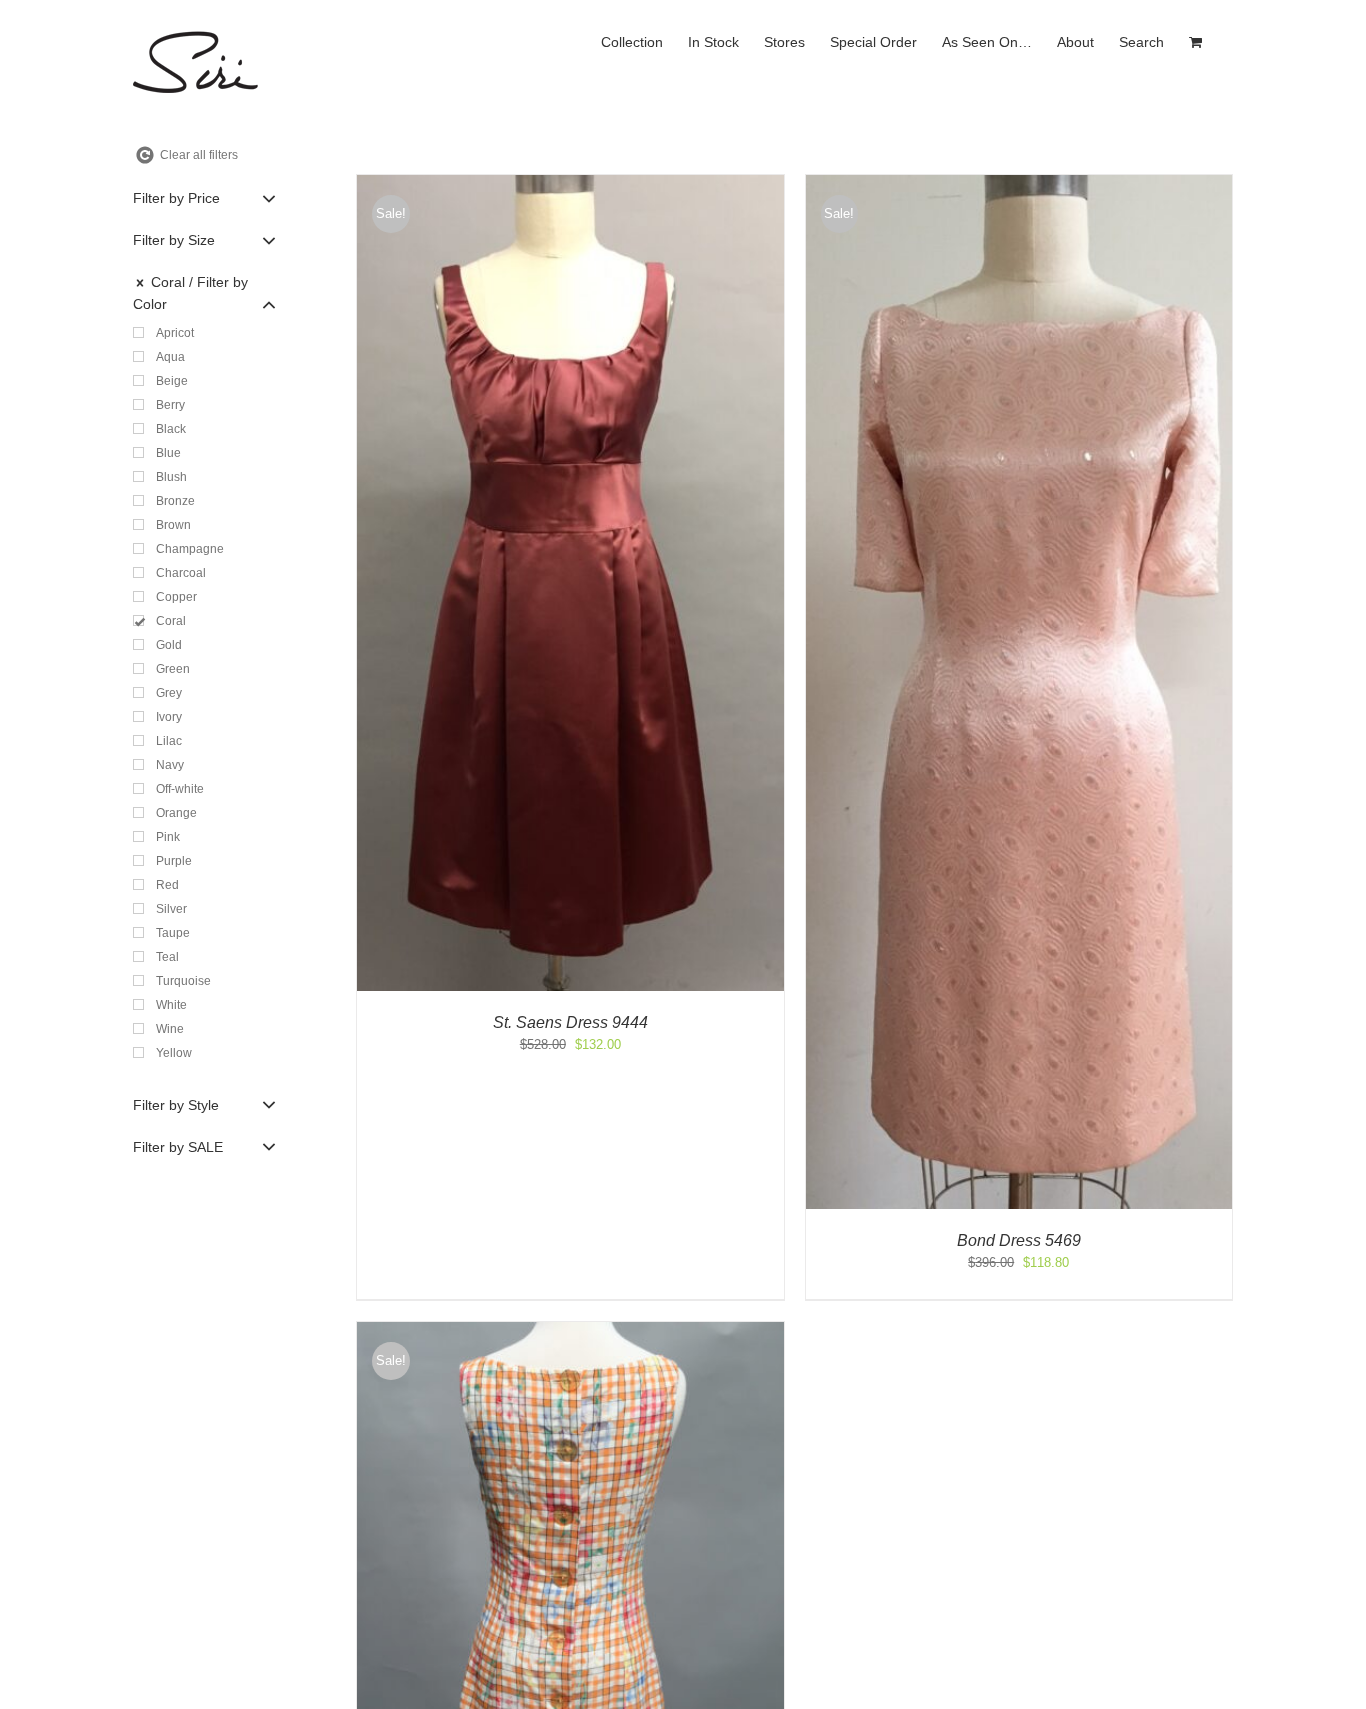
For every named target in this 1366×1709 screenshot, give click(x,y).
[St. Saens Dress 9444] (570, 184)
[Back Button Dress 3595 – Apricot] (570, 1331)
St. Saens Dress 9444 (570, 1022)
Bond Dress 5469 (1019, 1240)
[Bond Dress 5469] (1019, 184)
